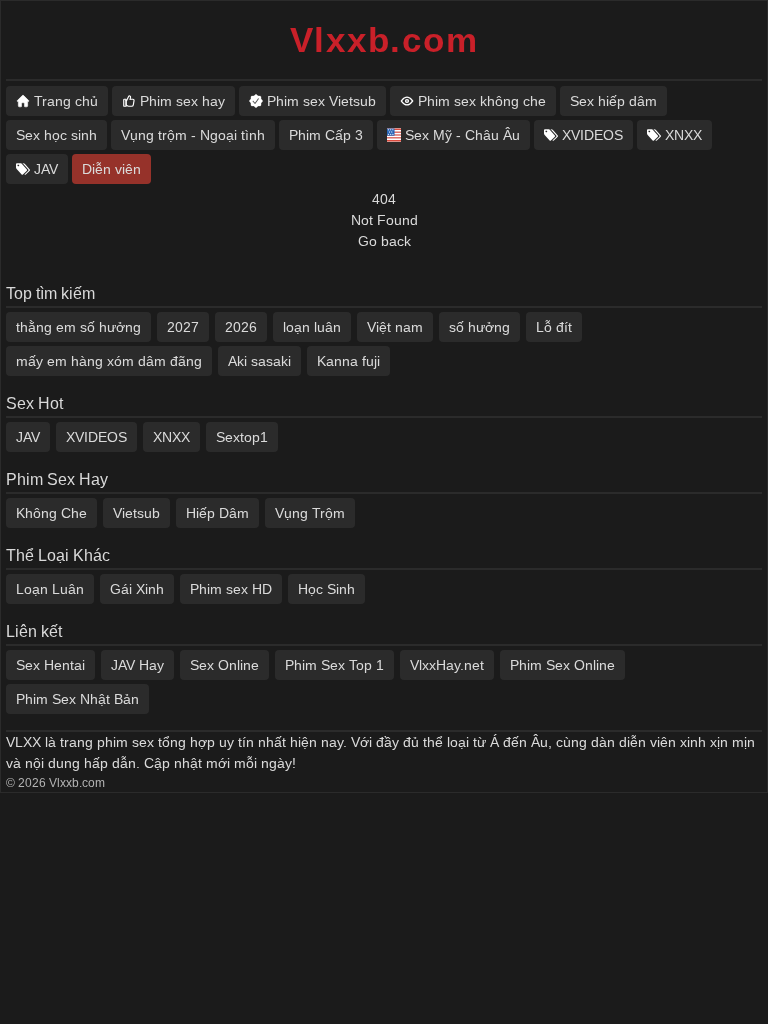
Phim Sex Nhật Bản (77, 699)
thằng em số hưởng (78, 327)
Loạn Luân (50, 589)
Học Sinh (326, 589)
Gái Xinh (137, 589)
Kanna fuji (348, 361)
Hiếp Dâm (217, 513)
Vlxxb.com (384, 39)
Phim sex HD (231, 589)
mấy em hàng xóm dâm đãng (109, 361)
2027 (183, 327)
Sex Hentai (50, 665)
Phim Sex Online (562, 665)
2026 (241, 327)
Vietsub (136, 513)
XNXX (171, 437)
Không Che (51, 513)
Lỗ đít (554, 327)
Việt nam (395, 327)
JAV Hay (137, 665)
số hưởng (479, 327)
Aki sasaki (259, 361)
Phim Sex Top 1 (334, 665)
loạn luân (312, 327)
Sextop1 (242, 437)
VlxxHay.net (447, 665)
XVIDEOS (96, 437)
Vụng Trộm (310, 513)
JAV (28, 437)
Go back (384, 241)
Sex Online (224, 665)
